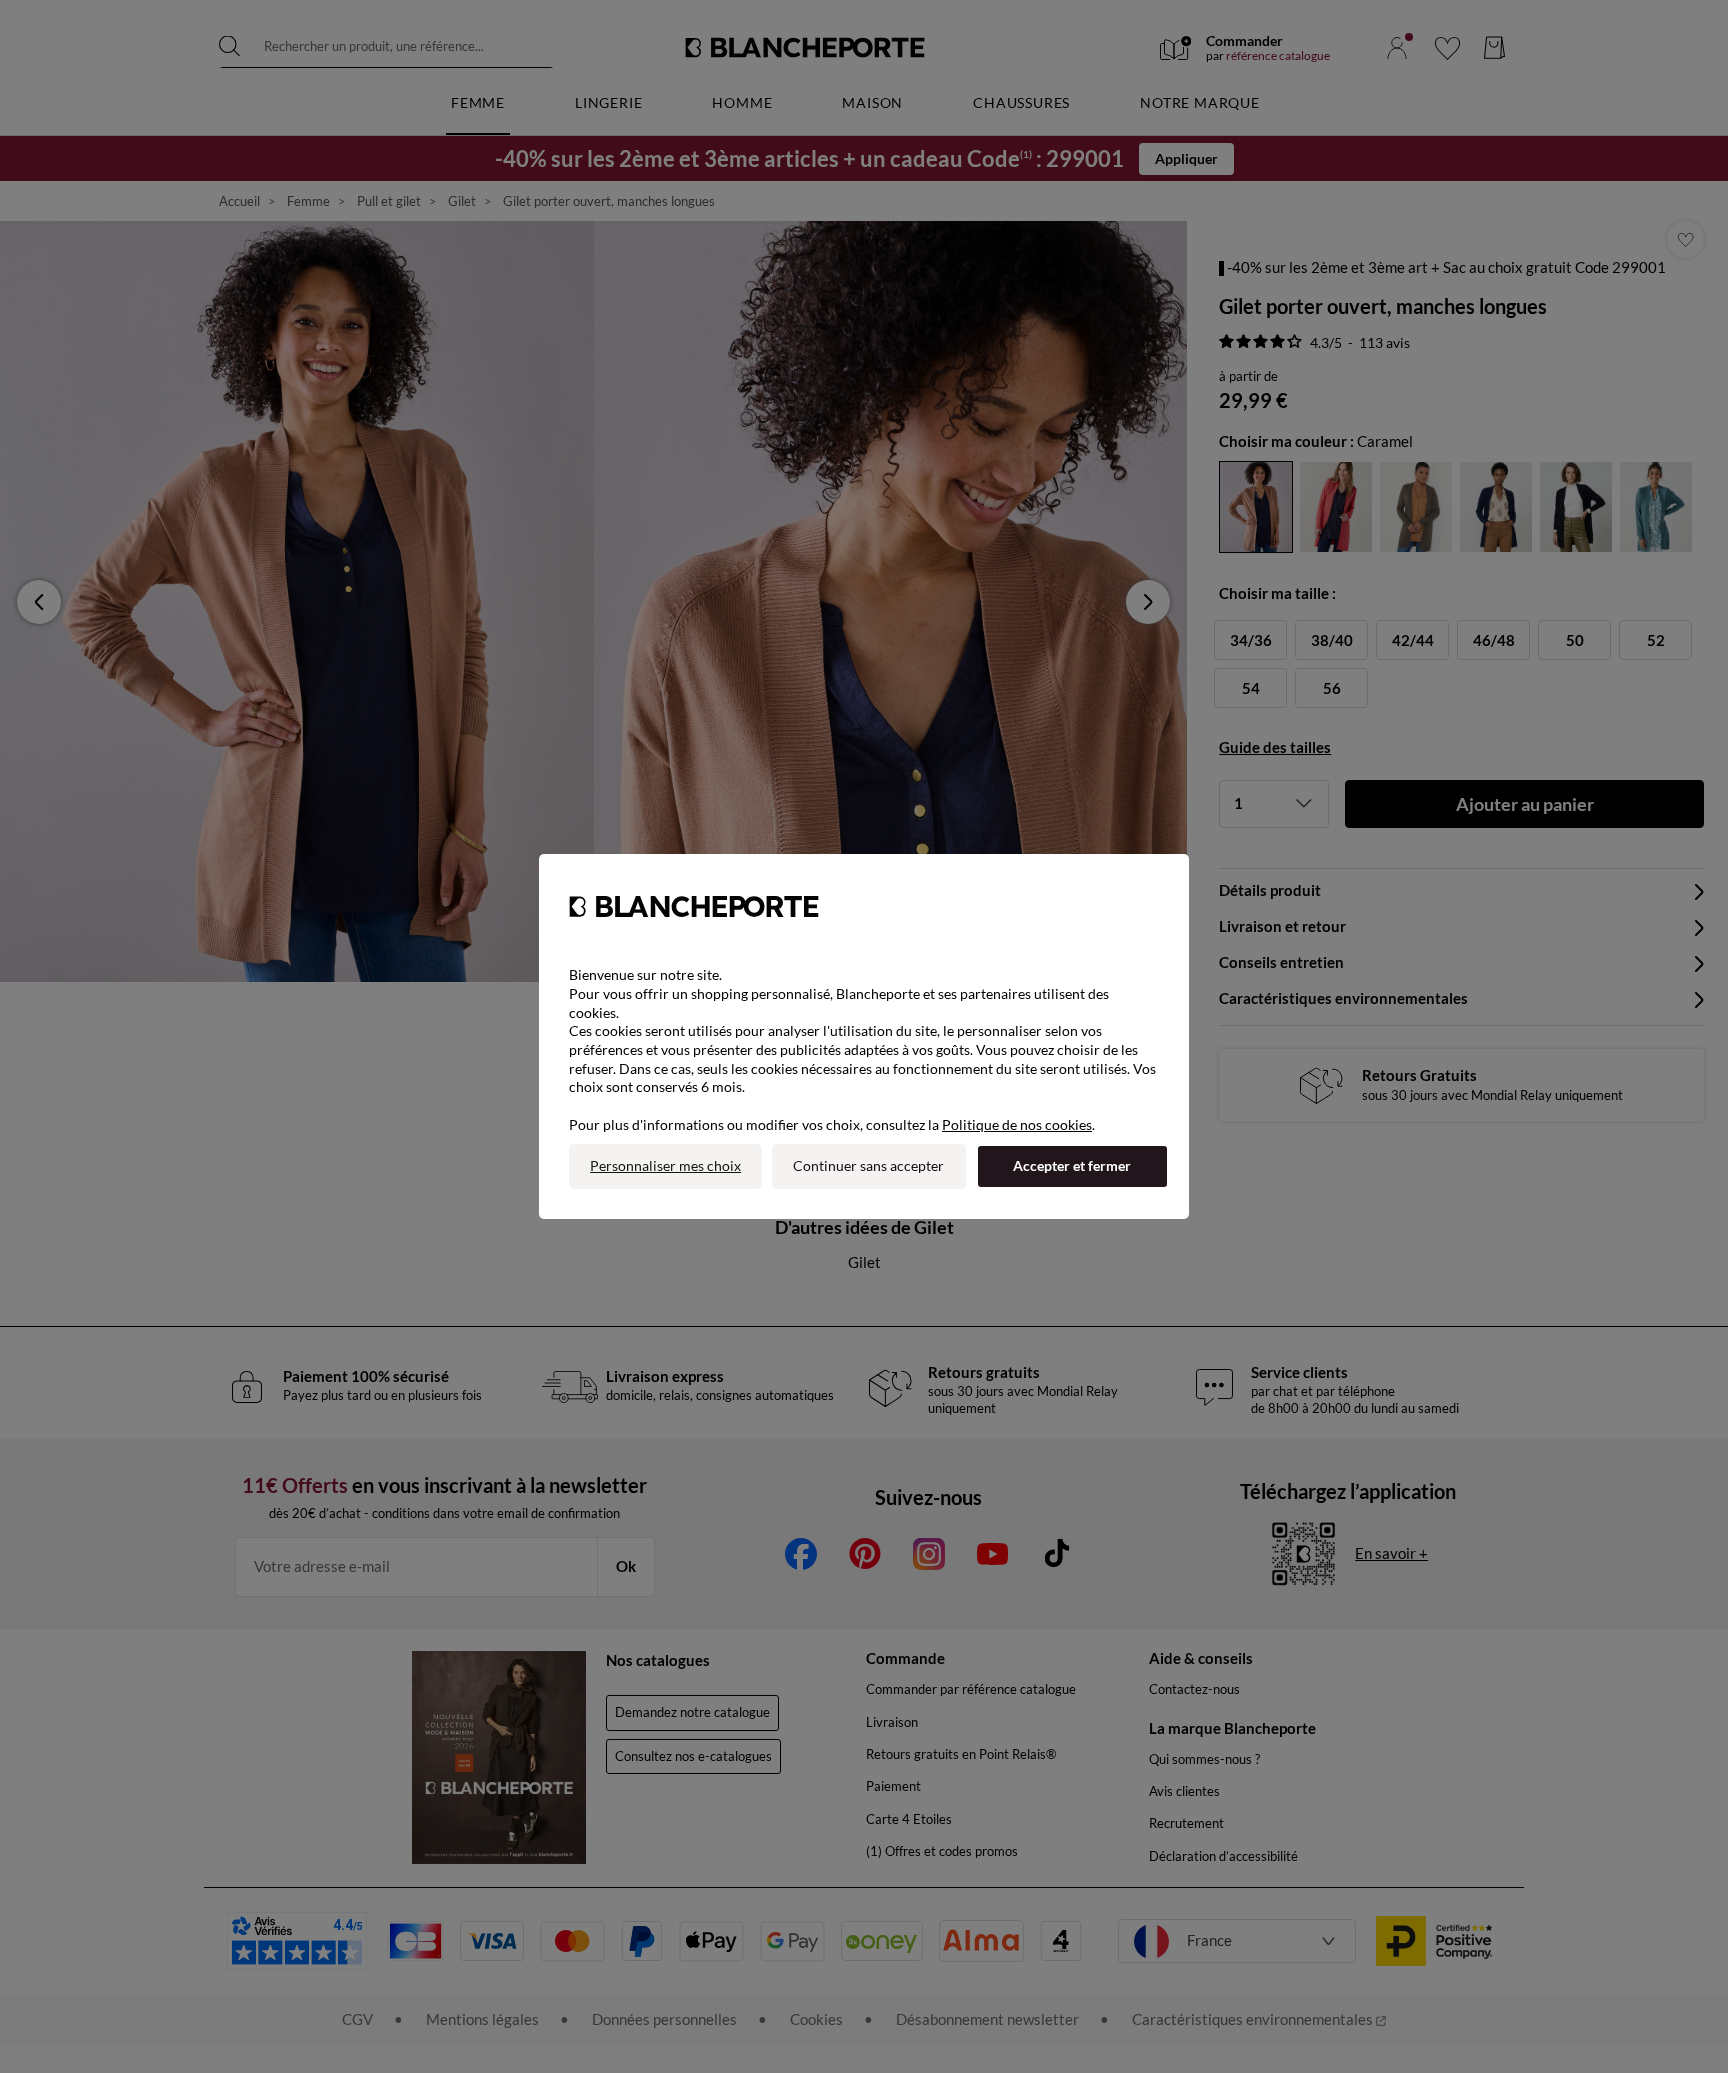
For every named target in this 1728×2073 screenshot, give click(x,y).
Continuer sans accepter (868, 1165)
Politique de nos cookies (1017, 1124)
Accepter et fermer (1072, 1165)
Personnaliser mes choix (665, 1165)
